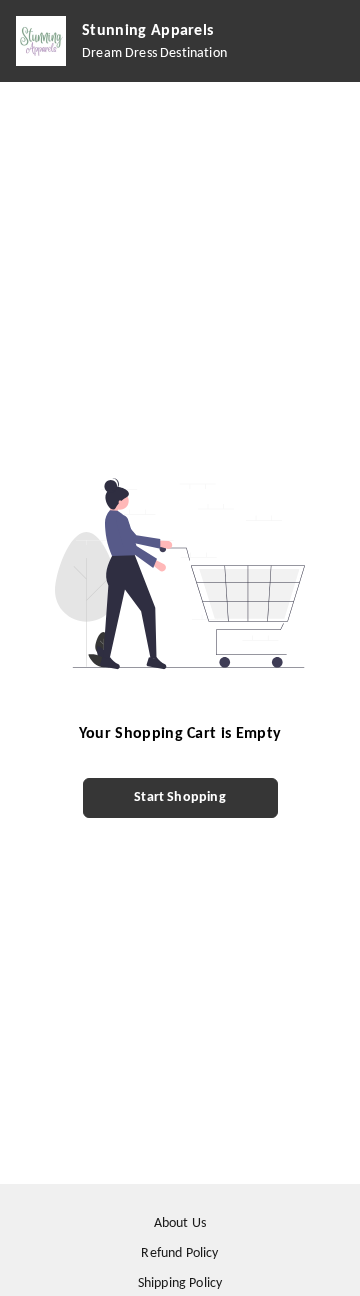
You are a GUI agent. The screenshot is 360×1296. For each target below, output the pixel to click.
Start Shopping (179, 797)
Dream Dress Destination (154, 53)
